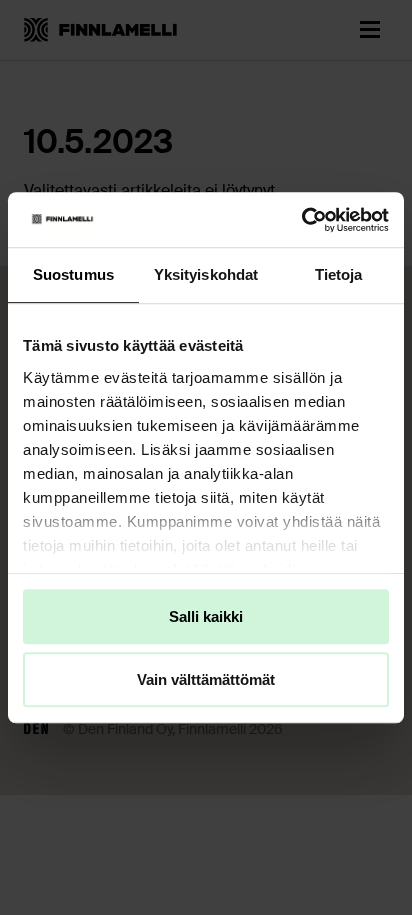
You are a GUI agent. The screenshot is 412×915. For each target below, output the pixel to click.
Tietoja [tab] (339, 274)
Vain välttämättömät (206, 679)
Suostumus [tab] (73, 274)
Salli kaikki (206, 616)
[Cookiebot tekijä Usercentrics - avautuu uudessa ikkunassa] (301, 220)
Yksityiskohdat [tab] (206, 274)
